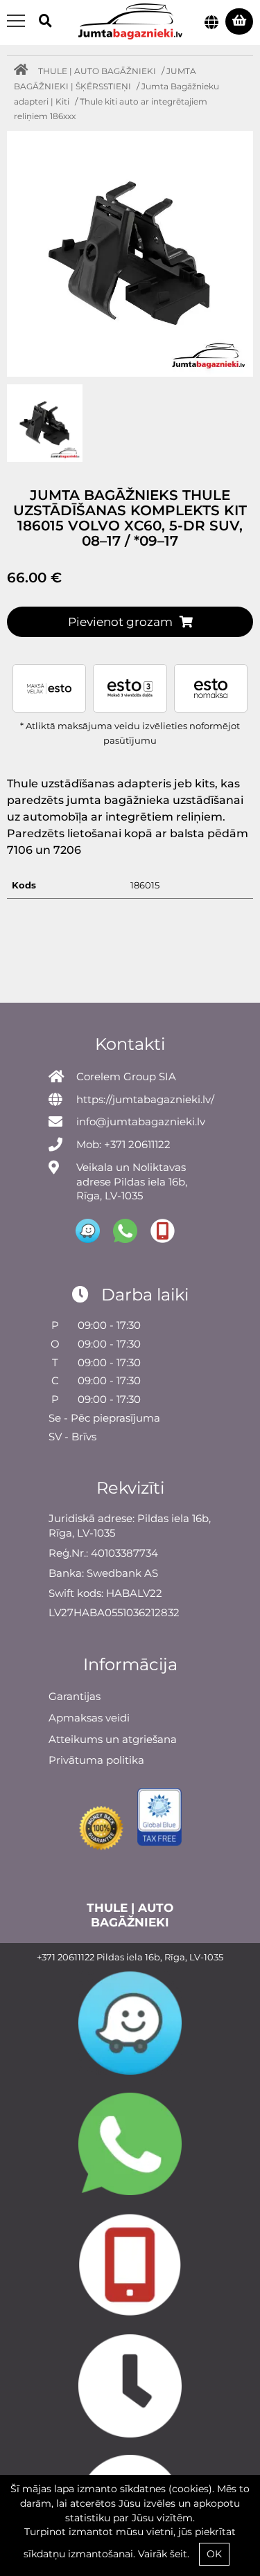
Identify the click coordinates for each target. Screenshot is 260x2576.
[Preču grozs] (239, 21)
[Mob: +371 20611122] (130, 2265)
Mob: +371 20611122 (123, 1144)
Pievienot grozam (120, 622)
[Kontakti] (130, 2386)
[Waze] (130, 2023)
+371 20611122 (66, 1957)
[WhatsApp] (130, 2144)
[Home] (24, 71)
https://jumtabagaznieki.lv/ (145, 1099)
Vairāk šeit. (164, 2554)
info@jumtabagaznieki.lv (141, 1121)
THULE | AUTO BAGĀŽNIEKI (97, 71)
